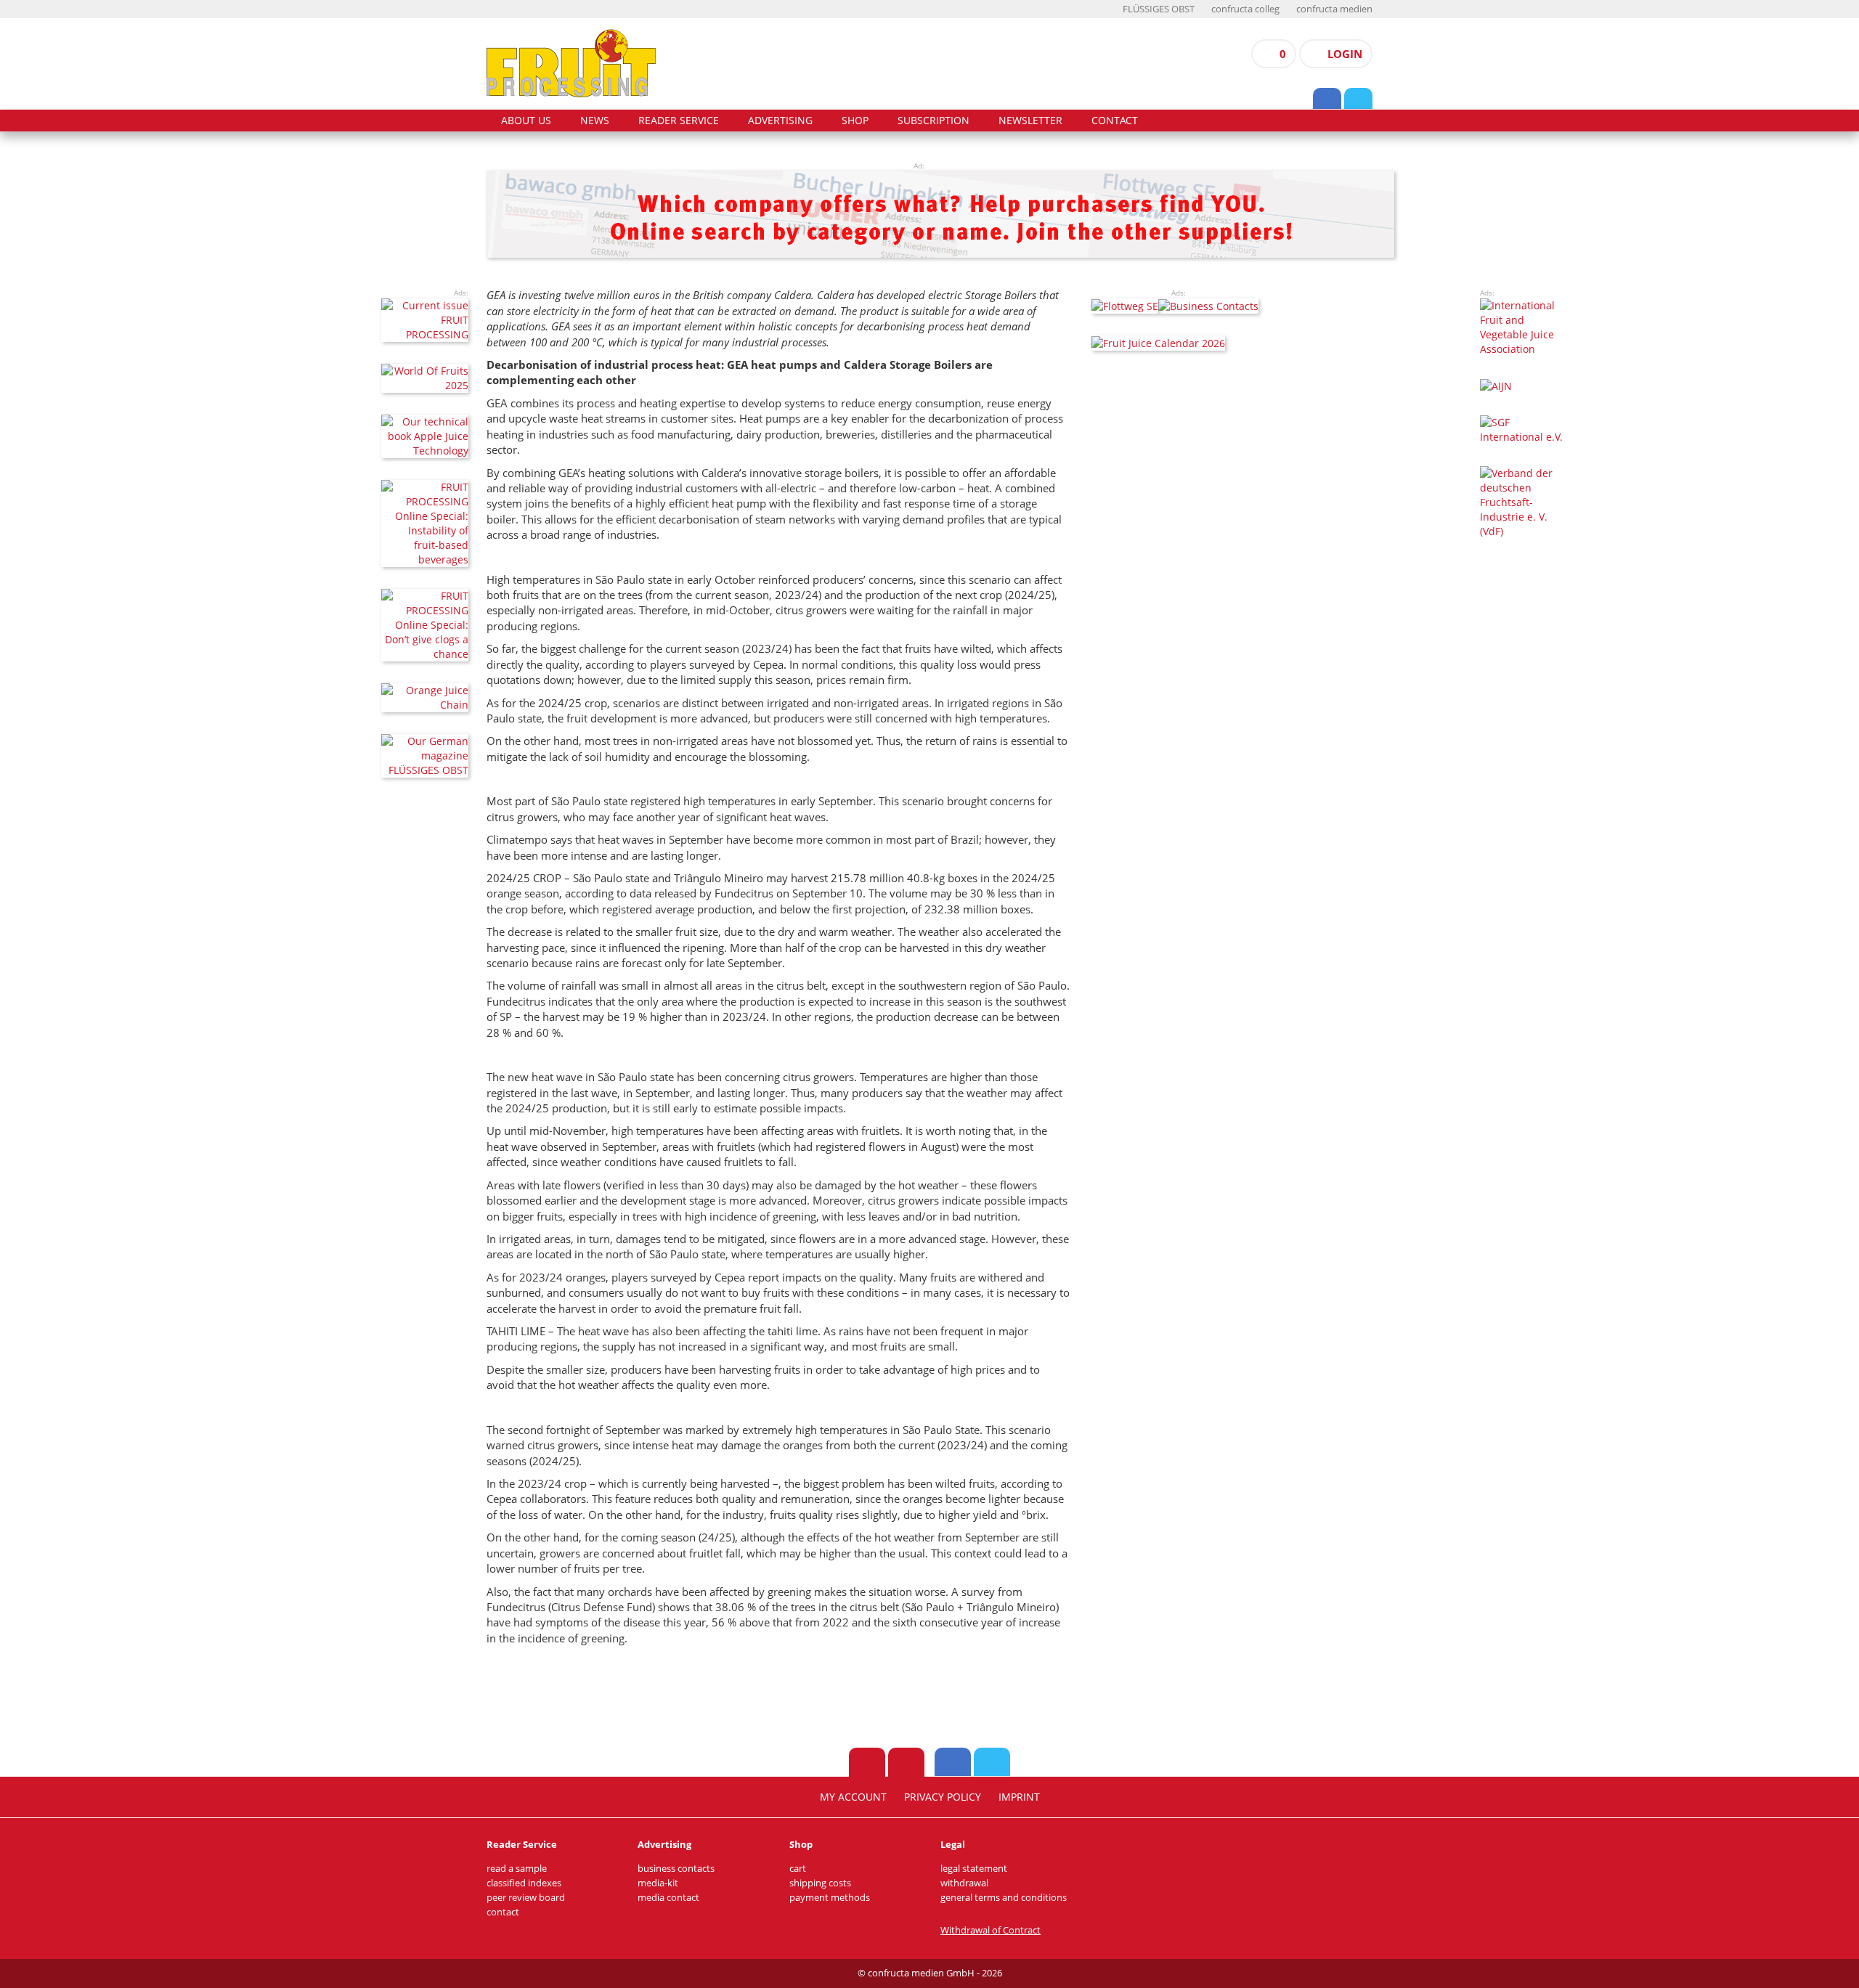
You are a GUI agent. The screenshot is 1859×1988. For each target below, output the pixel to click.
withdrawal (964, 1883)
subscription (933, 121)
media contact (668, 1898)
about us (526, 121)
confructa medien (1334, 9)
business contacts (676, 1869)
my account (853, 1797)
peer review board (526, 1898)
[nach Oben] (867, 1762)
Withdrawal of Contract (990, 1930)
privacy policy (943, 1797)
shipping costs (820, 1883)
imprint (1019, 1797)
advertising (780, 121)
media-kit (658, 1883)
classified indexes (524, 1883)
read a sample (517, 1869)
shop (855, 121)
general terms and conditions (1004, 1898)
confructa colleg (1245, 9)
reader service (679, 121)
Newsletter (1030, 121)
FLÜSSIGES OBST (1159, 9)
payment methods (830, 1898)
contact (1115, 121)
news (595, 121)
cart (798, 1869)
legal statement (974, 1869)
